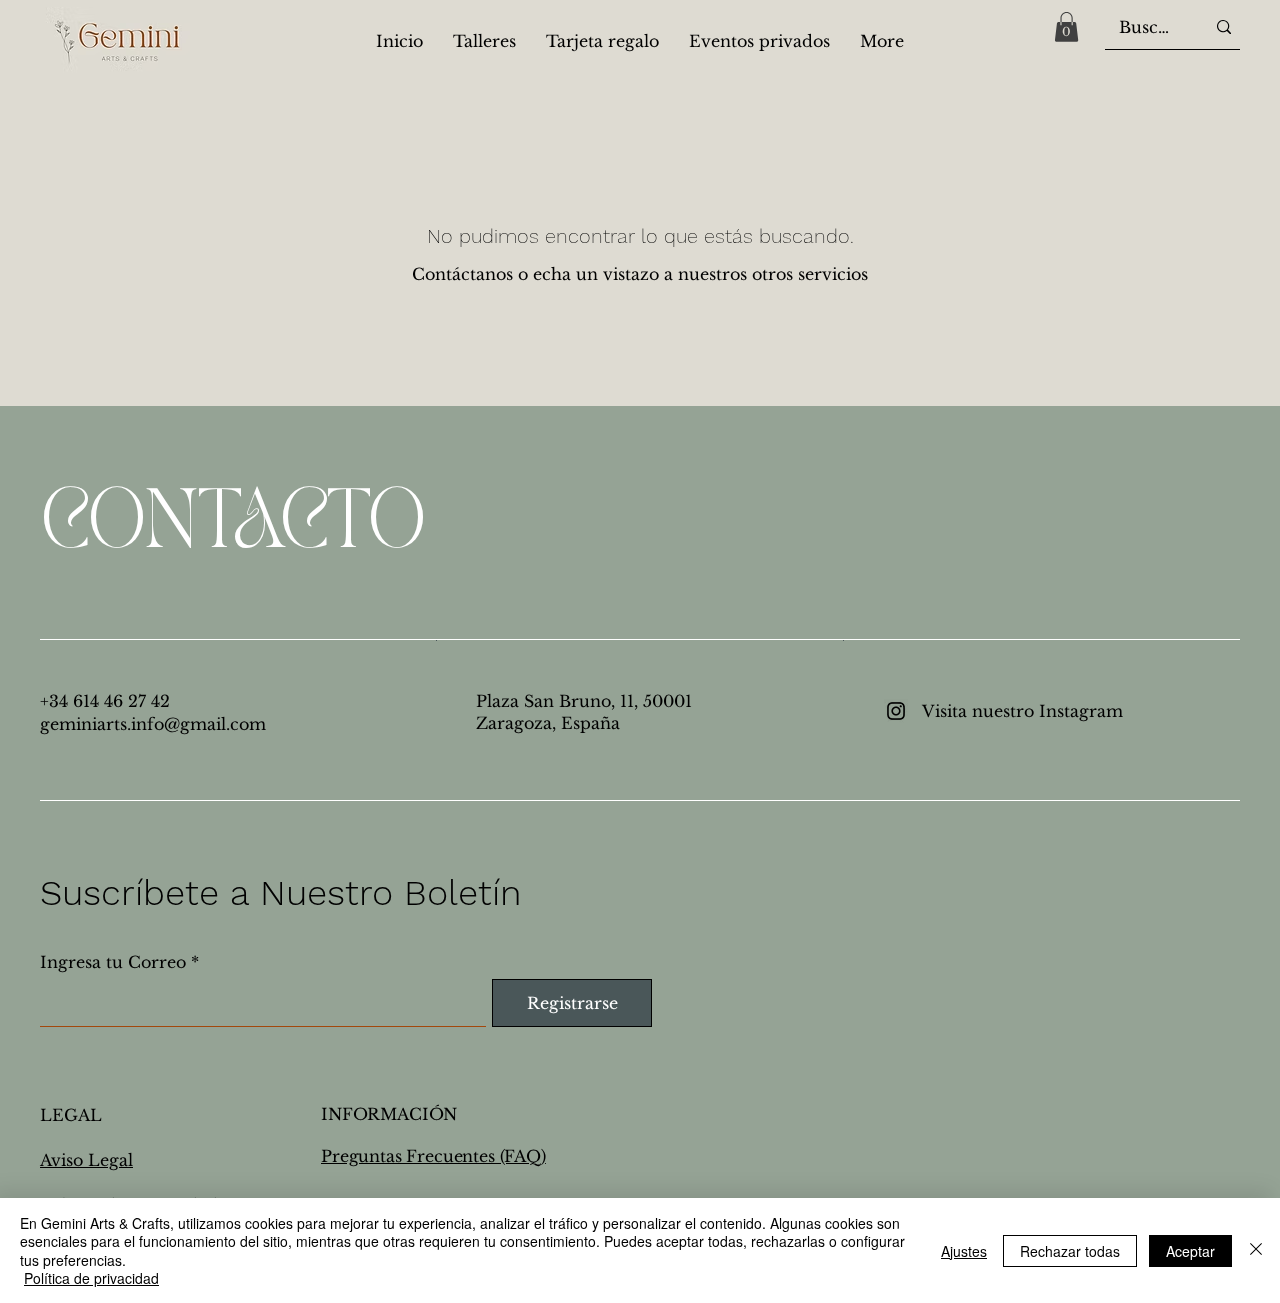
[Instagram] (896, 711)
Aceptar (1190, 1251)
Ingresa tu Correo (113, 962)
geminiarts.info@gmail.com (153, 724)
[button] (1066, 27)
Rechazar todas (1070, 1251)
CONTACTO (232, 524)
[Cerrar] (1256, 1250)
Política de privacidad (91, 1278)
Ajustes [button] (964, 1251)
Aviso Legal (86, 1160)
